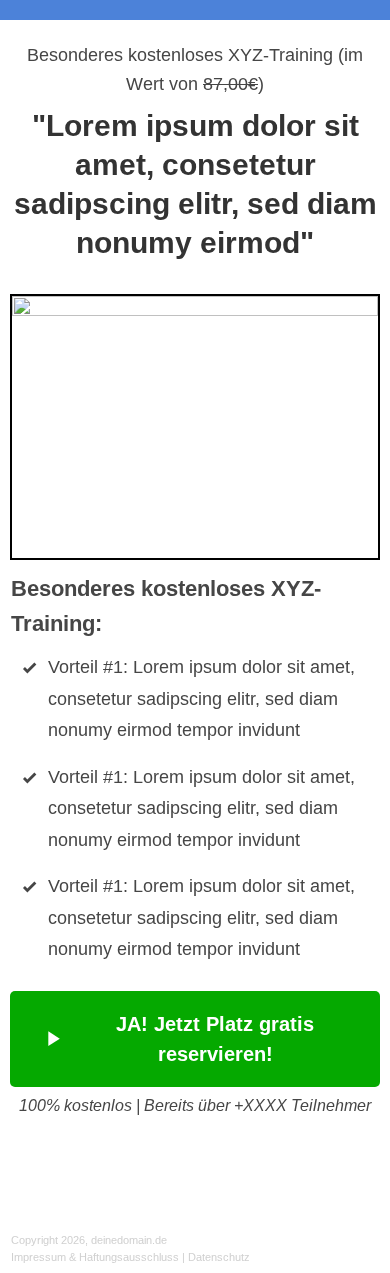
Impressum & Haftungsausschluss (95, 1257)
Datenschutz (219, 1257)
